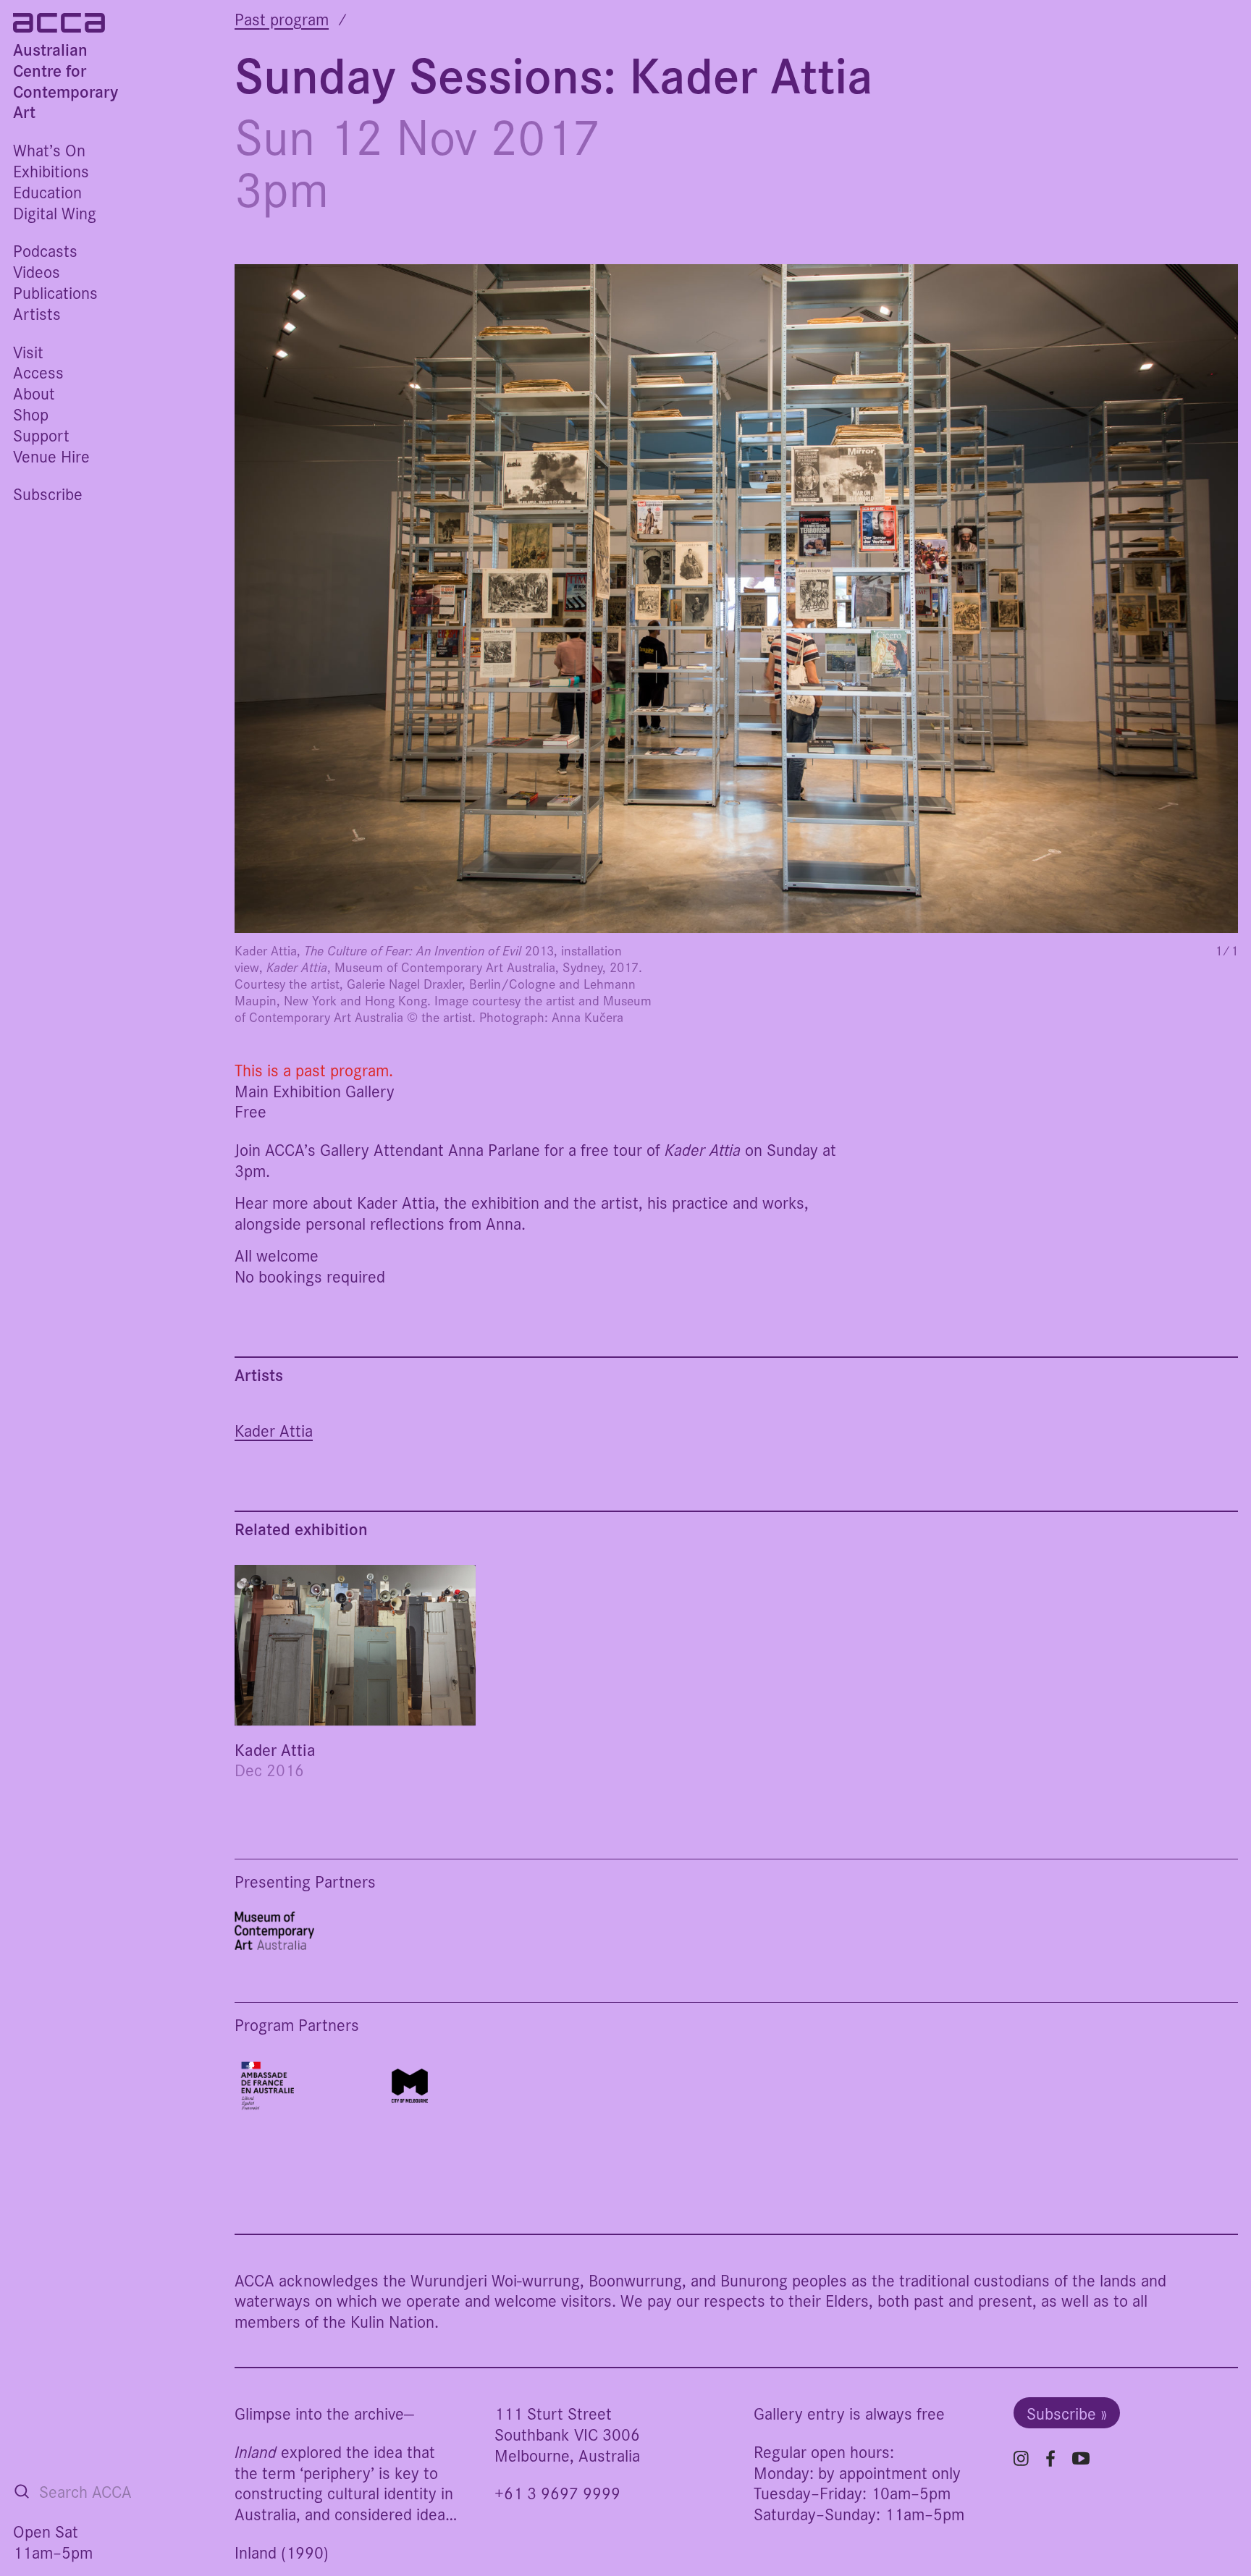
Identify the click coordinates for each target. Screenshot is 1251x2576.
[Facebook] (1050, 2458)
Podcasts (45, 250)
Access (38, 372)
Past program (282, 18)
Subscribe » (1067, 2413)
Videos (37, 271)
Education (47, 191)
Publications (55, 292)
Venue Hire (51, 456)
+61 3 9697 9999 (557, 2492)
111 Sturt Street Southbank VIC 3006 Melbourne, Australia (567, 2434)
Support (41, 435)
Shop (31, 414)
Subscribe (48, 493)
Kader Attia (274, 1431)
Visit (28, 351)
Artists (37, 313)
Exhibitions (51, 170)
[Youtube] (1081, 2458)
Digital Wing (55, 212)
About (34, 393)
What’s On (49, 149)
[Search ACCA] (22, 2491)
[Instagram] (1021, 2458)
